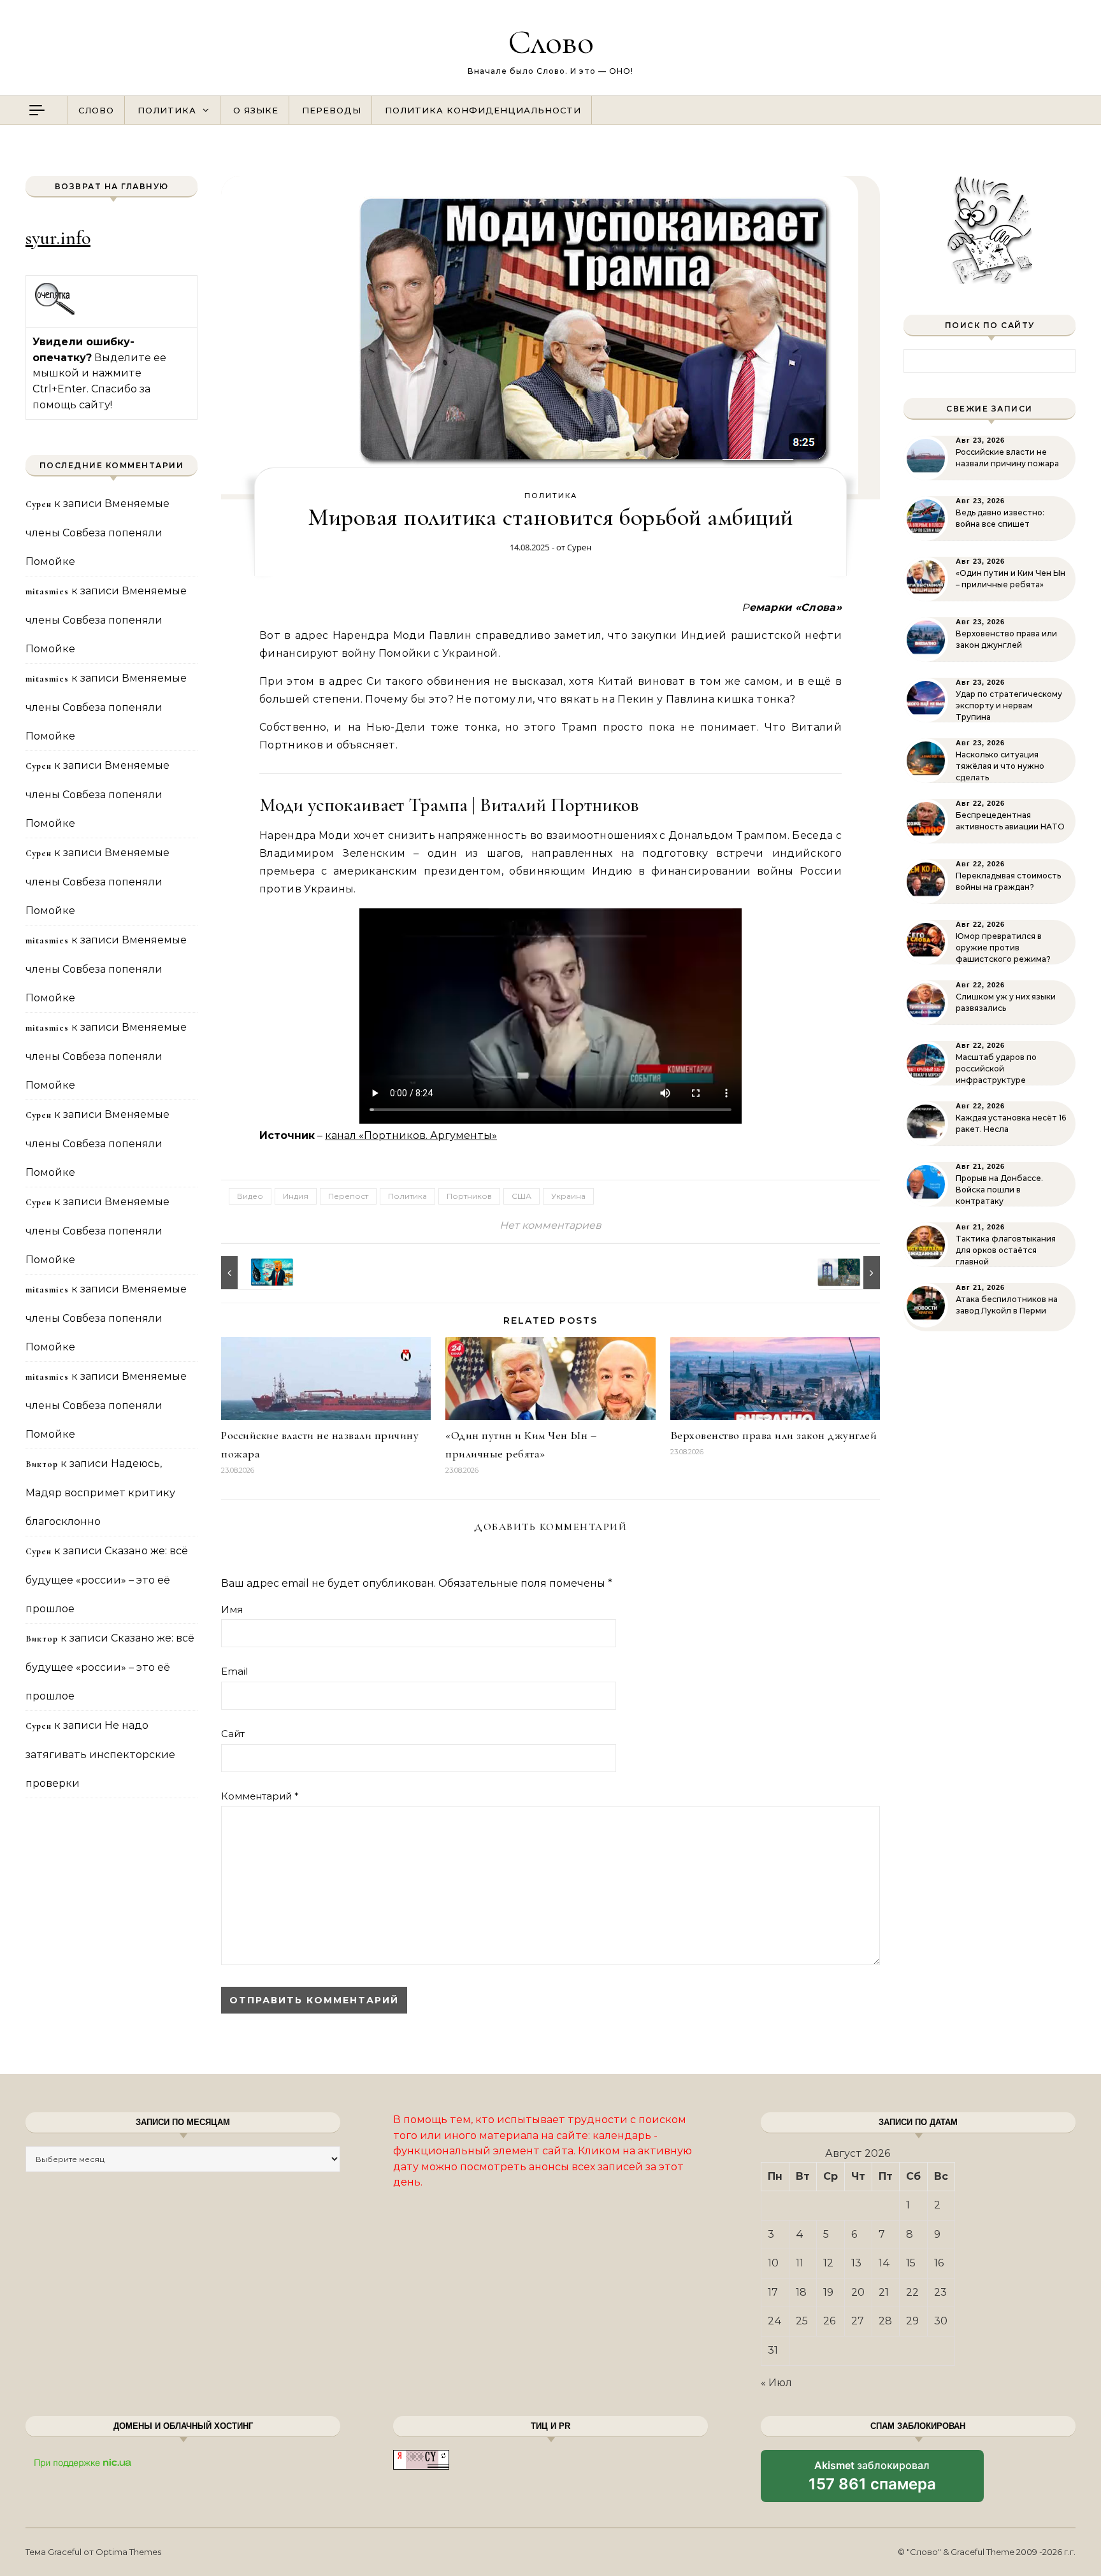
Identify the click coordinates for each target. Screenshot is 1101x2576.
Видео (250, 1196)
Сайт (233, 1734)
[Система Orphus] (55, 313)
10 (773, 2263)
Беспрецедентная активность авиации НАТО (1010, 821)
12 (828, 2263)
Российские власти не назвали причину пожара (1007, 458)
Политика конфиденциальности (483, 110)
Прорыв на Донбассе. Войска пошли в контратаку (999, 1190)
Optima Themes (128, 2552)
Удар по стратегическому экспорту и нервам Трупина (1009, 705)
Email (234, 1671)
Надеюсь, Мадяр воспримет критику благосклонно (100, 1492)
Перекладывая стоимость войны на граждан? (1008, 881)
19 (828, 2292)
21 (884, 2292)
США (522, 1196)
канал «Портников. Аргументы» (411, 1135)
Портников (469, 1196)
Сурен (579, 547)
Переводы (332, 110)
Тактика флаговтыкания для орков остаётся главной (1006, 1250)
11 (800, 2263)
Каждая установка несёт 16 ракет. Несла (1011, 1123)
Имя (232, 1609)
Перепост (348, 1196)
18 (801, 2292)
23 (940, 2292)
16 (939, 2263)
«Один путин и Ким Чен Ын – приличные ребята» (1011, 579)
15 (911, 2263)
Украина (568, 1196)
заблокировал (872, 2480)
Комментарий (260, 1796)
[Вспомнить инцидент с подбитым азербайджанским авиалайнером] (851, 1273)
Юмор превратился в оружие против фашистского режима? (1003, 948)
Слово (551, 42)
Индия (296, 1196)
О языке (256, 110)
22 (912, 2292)
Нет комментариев (550, 1225)
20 (858, 2292)
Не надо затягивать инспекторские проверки (100, 1754)
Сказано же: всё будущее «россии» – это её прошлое (107, 1580)
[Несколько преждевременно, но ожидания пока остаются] (250, 1273)
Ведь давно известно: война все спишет (1000, 518)
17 (773, 2292)
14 (884, 2263)
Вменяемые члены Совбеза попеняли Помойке (97, 533)
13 (856, 2263)
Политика (167, 110)
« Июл (776, 2383)
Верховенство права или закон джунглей (774, 1435)
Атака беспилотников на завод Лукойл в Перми (1007, 1305)
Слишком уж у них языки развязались (1006, 1002)
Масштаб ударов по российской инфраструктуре (996, 1069)
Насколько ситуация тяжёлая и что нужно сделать (1000, 766)
